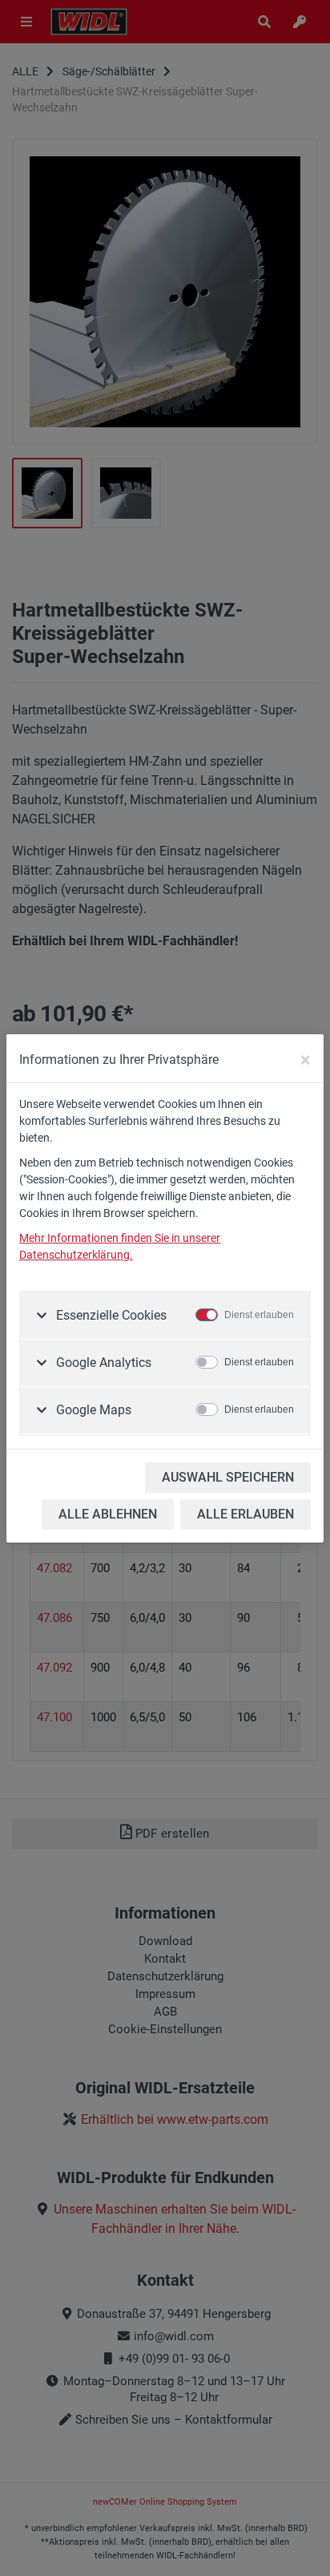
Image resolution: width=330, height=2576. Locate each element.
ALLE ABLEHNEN (108, 1514)
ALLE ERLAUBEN (245, 1514)
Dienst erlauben (259, 1315)
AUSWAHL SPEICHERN (228, 1477)
